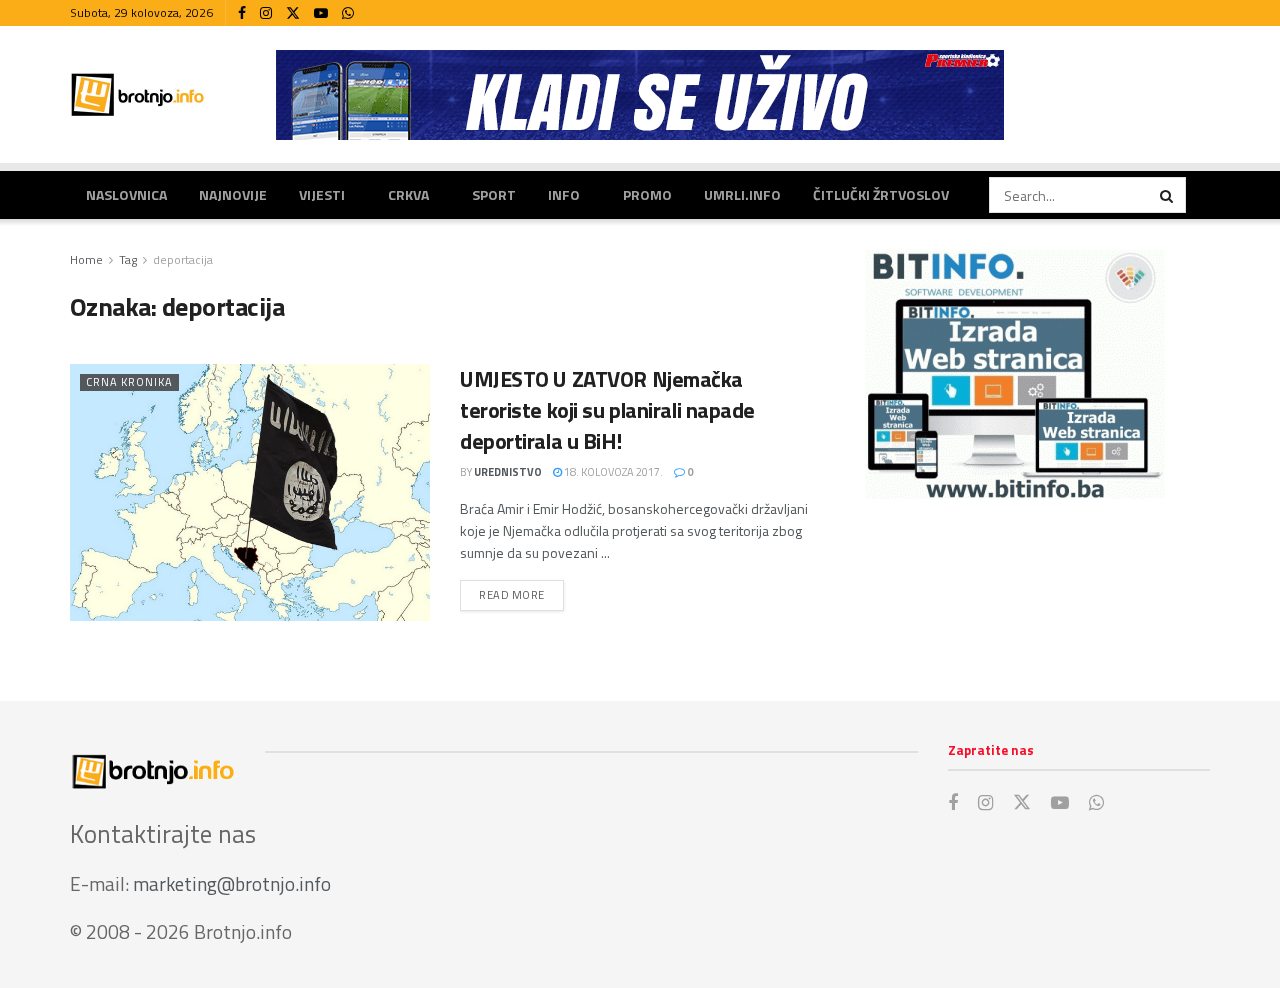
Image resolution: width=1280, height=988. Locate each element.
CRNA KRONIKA (129, 382)
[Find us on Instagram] (266, 13)
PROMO (647, 194)
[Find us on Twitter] (293, 13)
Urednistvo (508, 472)
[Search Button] (1168, 195)
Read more (521, 594)
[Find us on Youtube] (321, 13)
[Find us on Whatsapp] (348, 13)
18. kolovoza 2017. (612, 472)
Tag (128, 259)
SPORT (494, 194)
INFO (564, 194)
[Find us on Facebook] (242, 13)
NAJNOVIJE (233, 194)
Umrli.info (742, 194)
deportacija (183, 259)
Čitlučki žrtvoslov (881, 194)
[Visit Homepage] (138, 94)
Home (86, 259)
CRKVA (408, 194)
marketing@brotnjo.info (232, 883)
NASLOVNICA (126, 194)
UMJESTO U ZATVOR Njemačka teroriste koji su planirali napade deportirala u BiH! (607, 410)
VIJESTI (322, 194)
